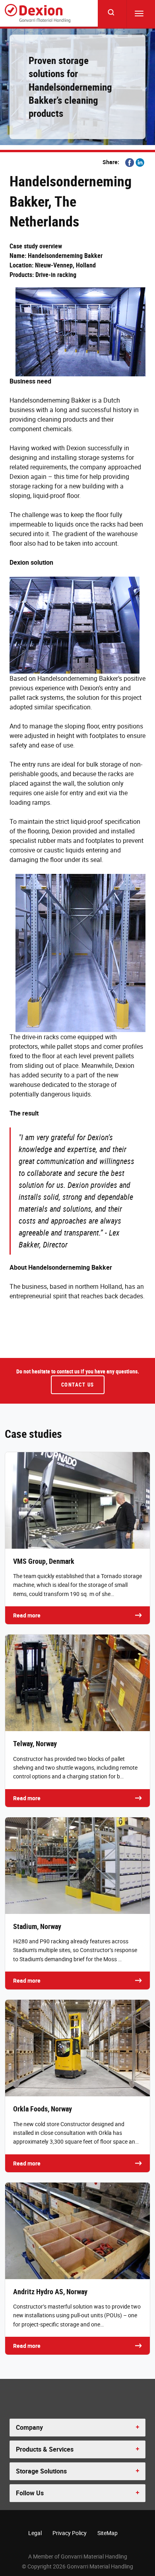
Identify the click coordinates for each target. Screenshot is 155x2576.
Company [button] (29, 2427)
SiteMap (108, 2533)
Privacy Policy (70, 2533)
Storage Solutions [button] (41, 2471)
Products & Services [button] (45, 2449)
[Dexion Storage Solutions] (38, 13)
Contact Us (78, 1385)
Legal (35, 2533)
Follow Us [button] (30, 2493)
